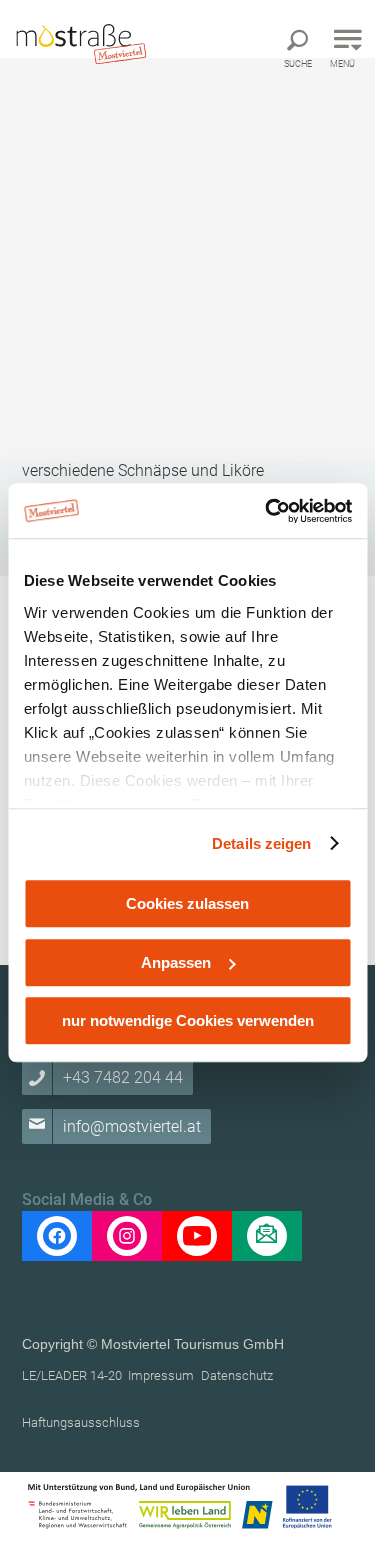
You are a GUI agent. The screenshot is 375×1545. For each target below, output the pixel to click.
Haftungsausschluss (81, 1422)
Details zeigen (261, 843)
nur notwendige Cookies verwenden (188, 1020)
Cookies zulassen (187, 903)
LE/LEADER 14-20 (72, 1375)
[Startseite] (80, 42)
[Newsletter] (267, 1236)
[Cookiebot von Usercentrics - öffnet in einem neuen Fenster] (267, 511)
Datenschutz (237, 1375)
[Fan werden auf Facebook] (57, 1236)
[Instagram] (127, 1236)
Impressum (161, 1375)
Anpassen (176, 962)
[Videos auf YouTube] (197, 1236)
